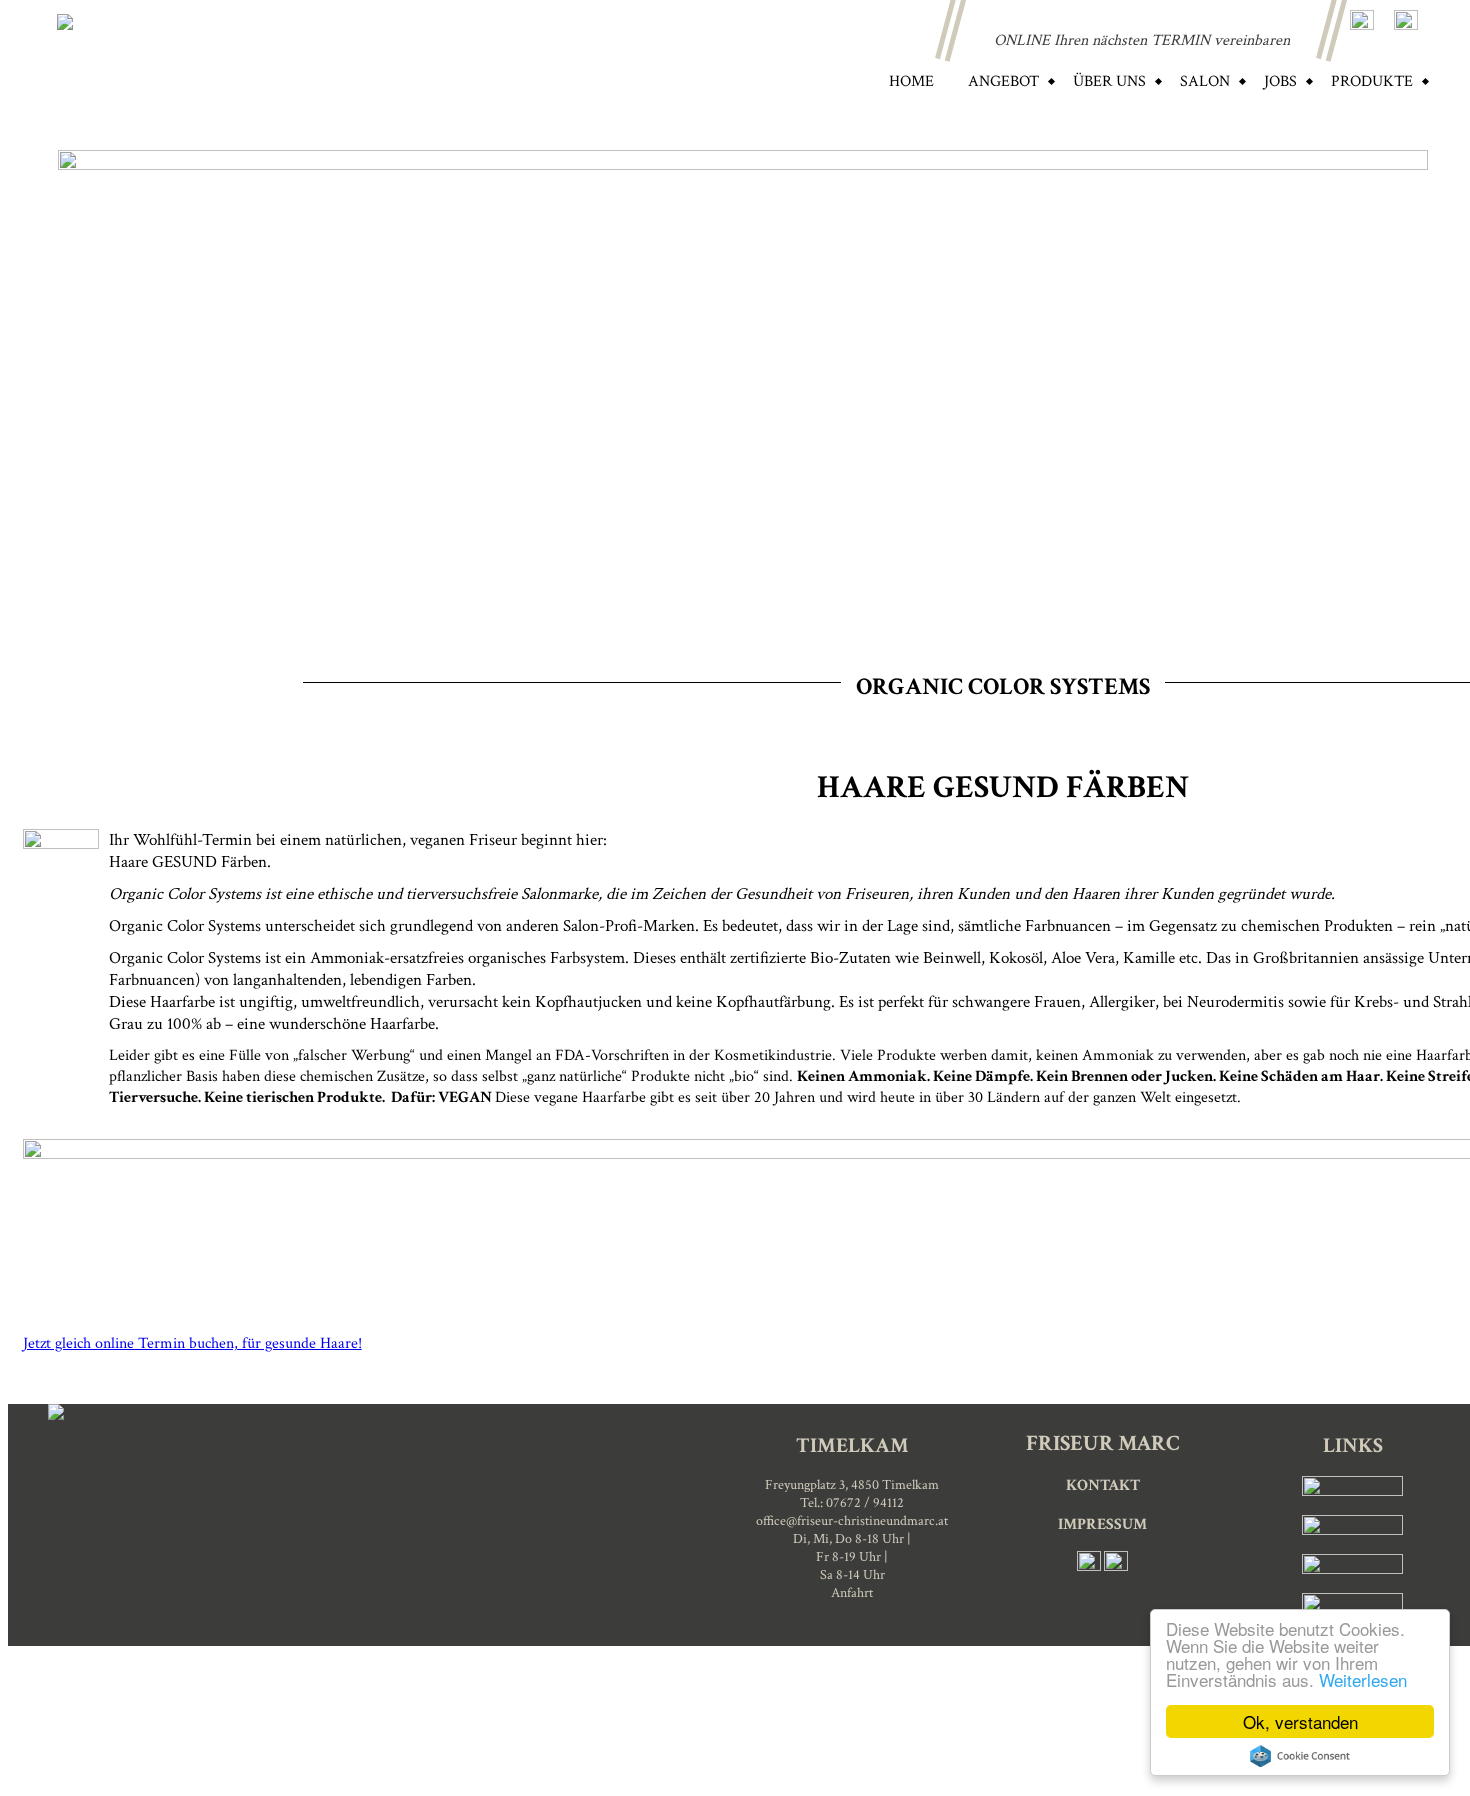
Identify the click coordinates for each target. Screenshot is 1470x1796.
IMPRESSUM (1102, 1524)
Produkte (1372, 81)
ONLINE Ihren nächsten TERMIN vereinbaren (1142, 40)
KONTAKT (1103, 1485)
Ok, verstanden (1300, 1721)
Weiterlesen (1363, 1679)
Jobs (1280, 81)
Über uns (1109, 81)
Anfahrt (852, 1593)
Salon (1205, 81)
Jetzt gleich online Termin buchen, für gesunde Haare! (192, 1343)
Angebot (1003, 81)
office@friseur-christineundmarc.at (852, 1521)
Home (911, 81)
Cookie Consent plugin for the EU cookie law (1300, 1756)
